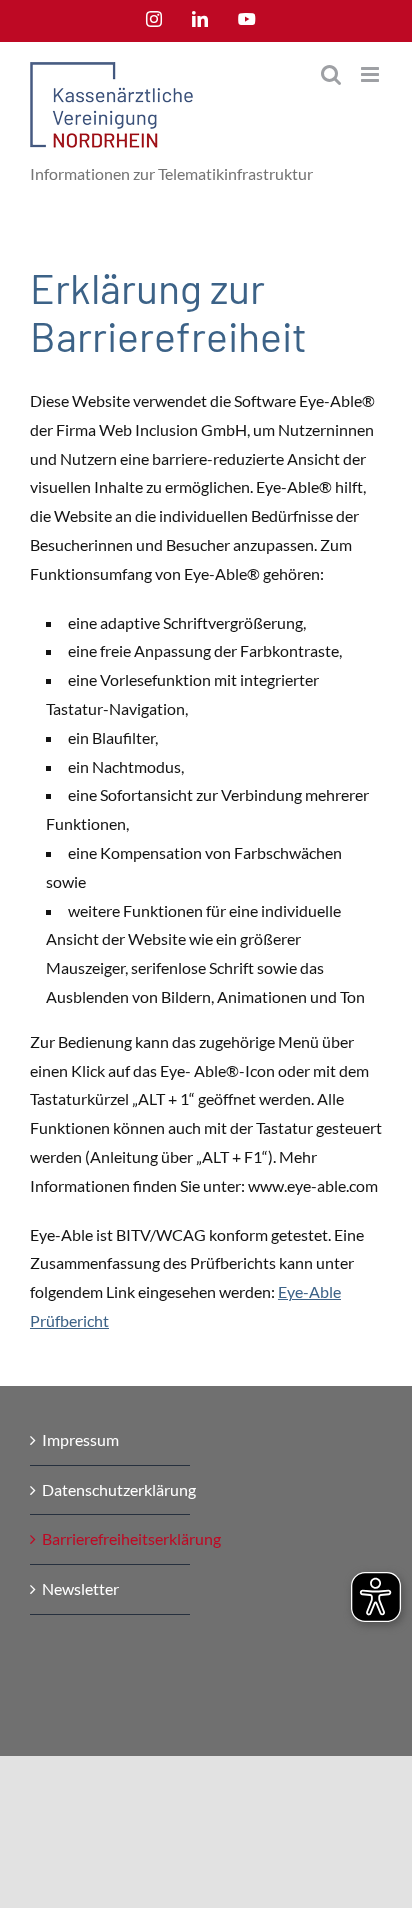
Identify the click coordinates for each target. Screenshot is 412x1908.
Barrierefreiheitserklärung (111, 1538)
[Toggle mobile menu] (371, 74)
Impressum (80, 1439)
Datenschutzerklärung (111, 1489)
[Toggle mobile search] (331, 74)
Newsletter (80, 1588)
